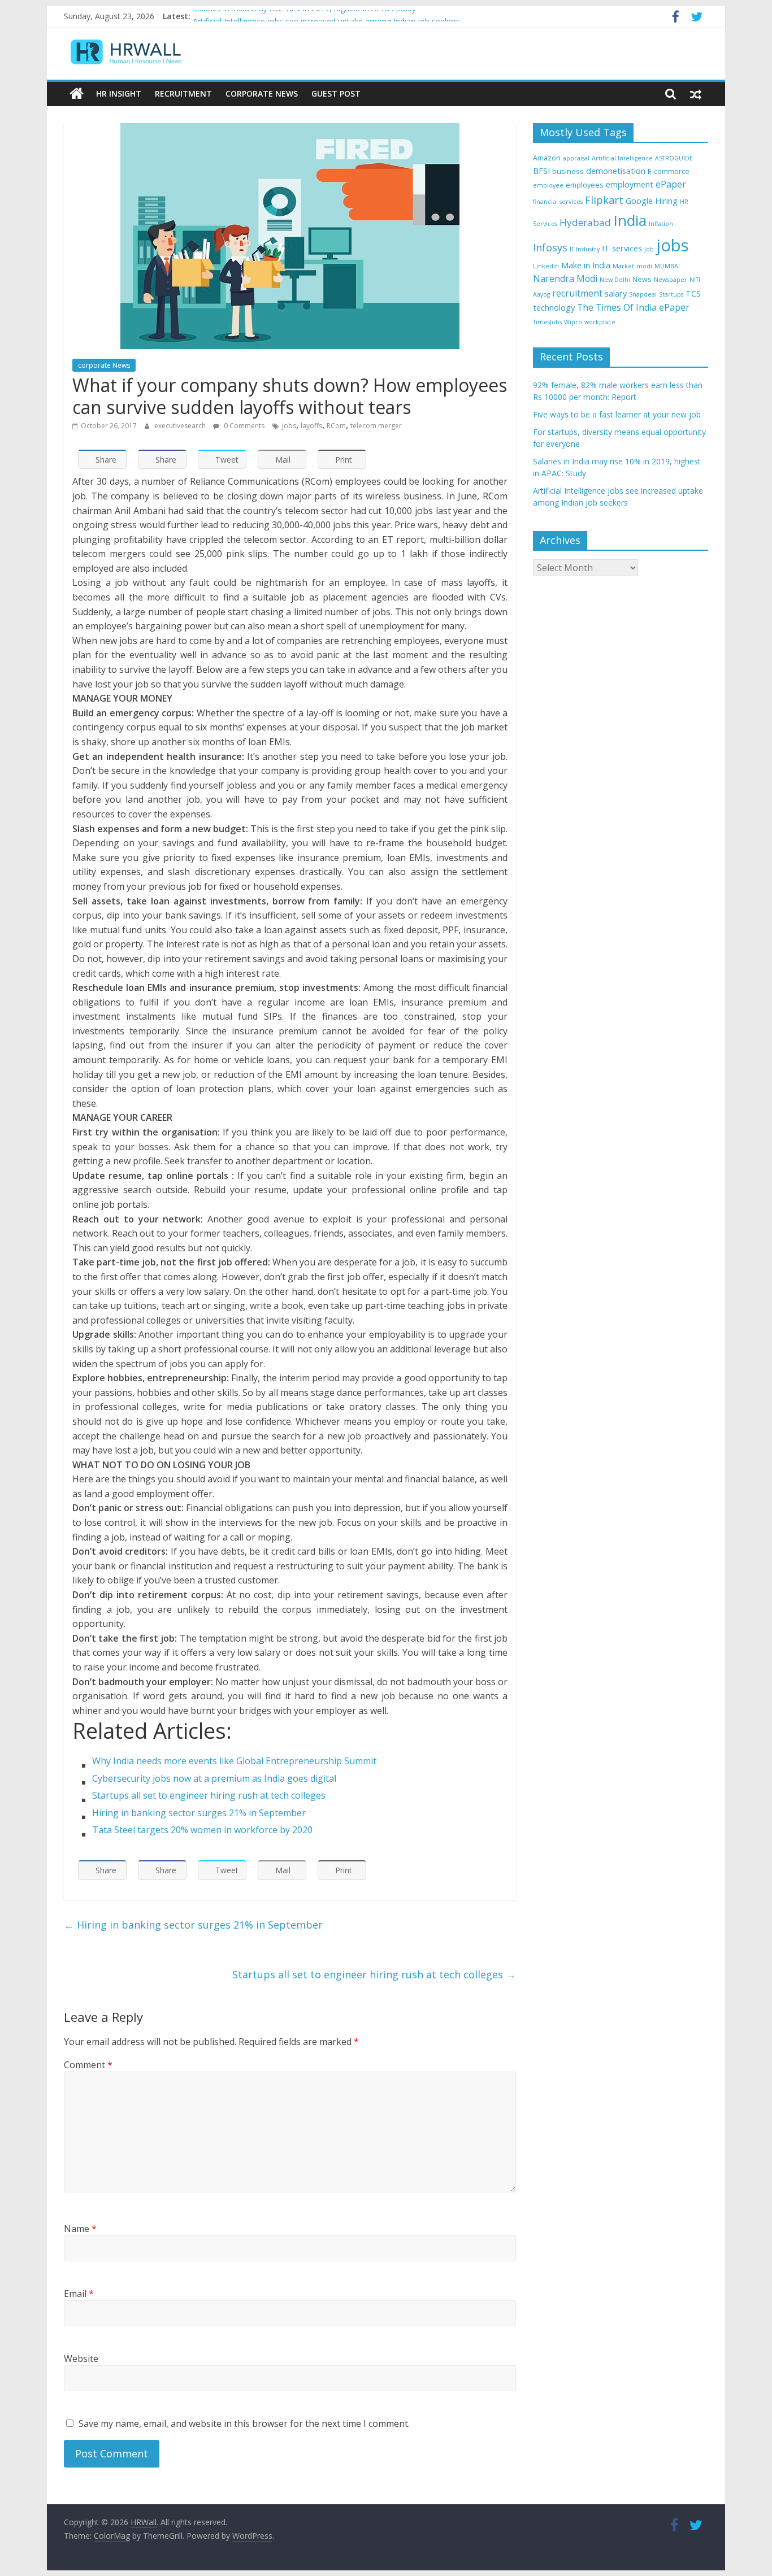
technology (554, 308)
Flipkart (604, 200)
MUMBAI (667, 266)
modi (644, 266)
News (642, 279)
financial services (558, 202)
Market (623, 266)
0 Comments (243, 426)
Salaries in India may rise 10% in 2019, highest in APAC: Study (304, 16)
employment (630, 184)
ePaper (671, 184)
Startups (671, 294)
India (630, 220)
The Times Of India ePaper (633, 307)
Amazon (547, 158)
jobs (289, 426)
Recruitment (183, 93)
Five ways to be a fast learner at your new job (617, 414)
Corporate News (262, 93)
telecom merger (376, 426)
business (568, 171)
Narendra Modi (565, 279)
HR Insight (119, 93)
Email (79, 2294)
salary (616, 293)
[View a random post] (696, 94)
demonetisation (616, 171)
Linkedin (546, 266)
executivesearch (181, 426)
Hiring (666, 201)
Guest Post (336, 93)
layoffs (311, 426)
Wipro (573, 322)
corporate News (104, 365)
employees (585, 185)
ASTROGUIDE (674, 158)
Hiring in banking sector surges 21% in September (193, 1925)
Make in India (586, 265)
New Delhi (615, 280)
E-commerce (669, 171)
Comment (88, 2065)
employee (548, 185)
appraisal (576, 158)
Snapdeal (643, 294)
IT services (622, 248)
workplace (600, 322)
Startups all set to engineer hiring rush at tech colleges (374, 1974)
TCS (693, 293)
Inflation (661, 224)
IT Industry (585, 249)
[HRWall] (77, 94)
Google (639, 201)
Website (81, 2359)
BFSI (541, 171)
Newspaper (671, 280)
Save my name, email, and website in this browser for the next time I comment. (244, 2423)
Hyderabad (585, 222)
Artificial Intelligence (622, 158)
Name (80, 2229)
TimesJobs (547, 322)
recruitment (577, 293)
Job (649, 249)
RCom (336, 426)
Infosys (550, 247)
